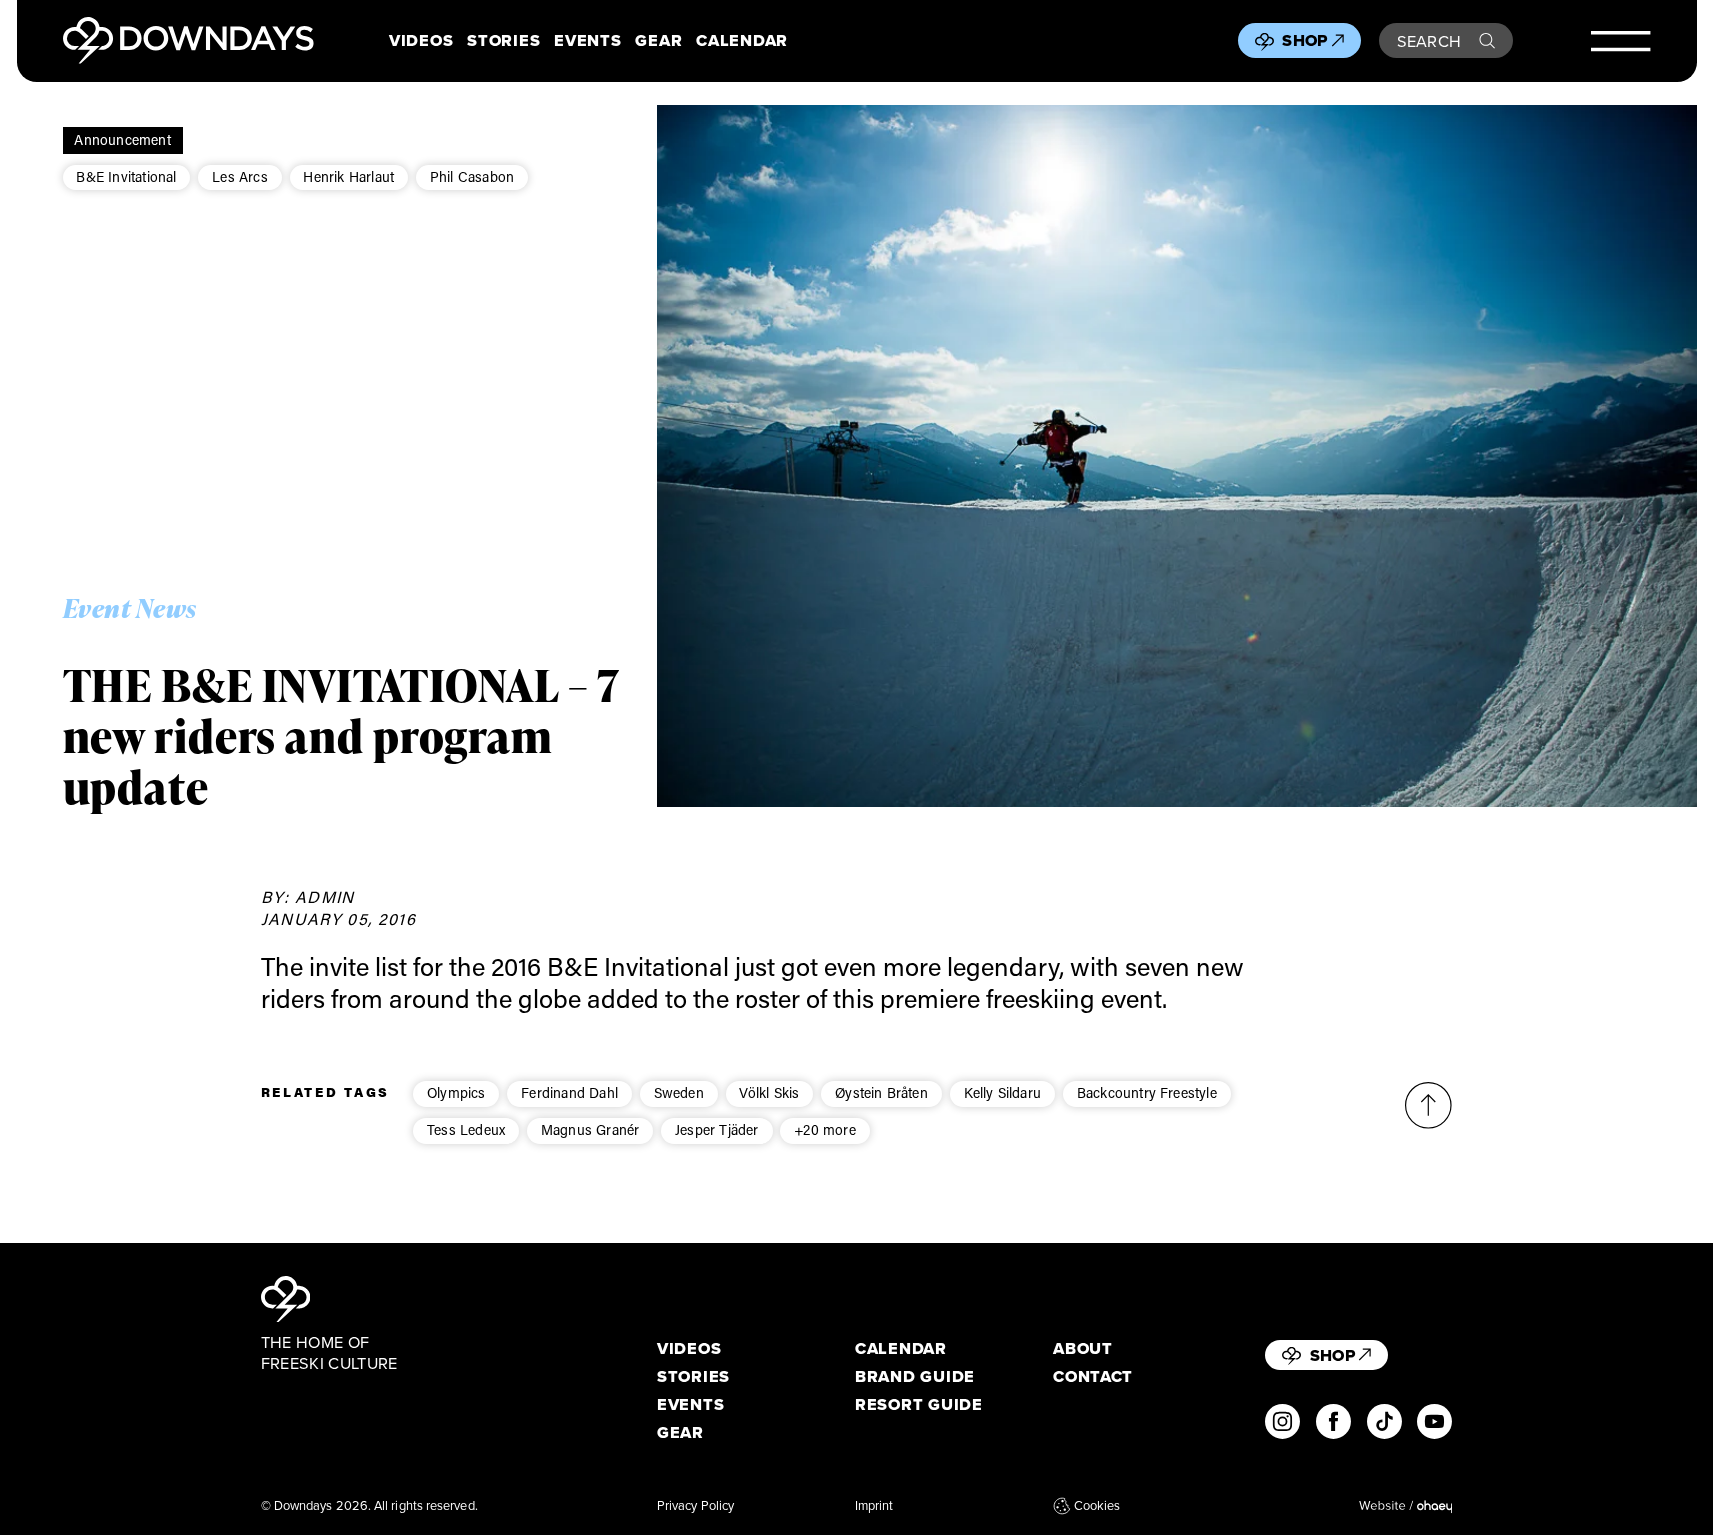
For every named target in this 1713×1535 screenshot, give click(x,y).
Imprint (874, 1505)
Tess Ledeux (466, 1129)
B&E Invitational (126, 176)
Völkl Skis (769, 1092)
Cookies (1097, 1505)
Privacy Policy (695, 1505)
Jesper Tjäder (717, 1129)
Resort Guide (919, 1404)
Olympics (456, 1092)
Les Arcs (240, 176)
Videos (421, 40)
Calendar (742, 40)
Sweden (679, 1092)
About (1083, 1348)
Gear (658, 40)
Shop (1304, 40)
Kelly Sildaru (1003, 1092)
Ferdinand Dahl (569, 1092)
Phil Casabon (472, 176)
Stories (503, 40)
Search (1429, 40)
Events (587, 40)
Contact (1093, 1376)
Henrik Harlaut (348, 176)
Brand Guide (915, 1376)
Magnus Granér (590, 1129)
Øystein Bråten (881, 1092)
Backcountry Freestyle (1147, 1092)
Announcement (122, 139)
